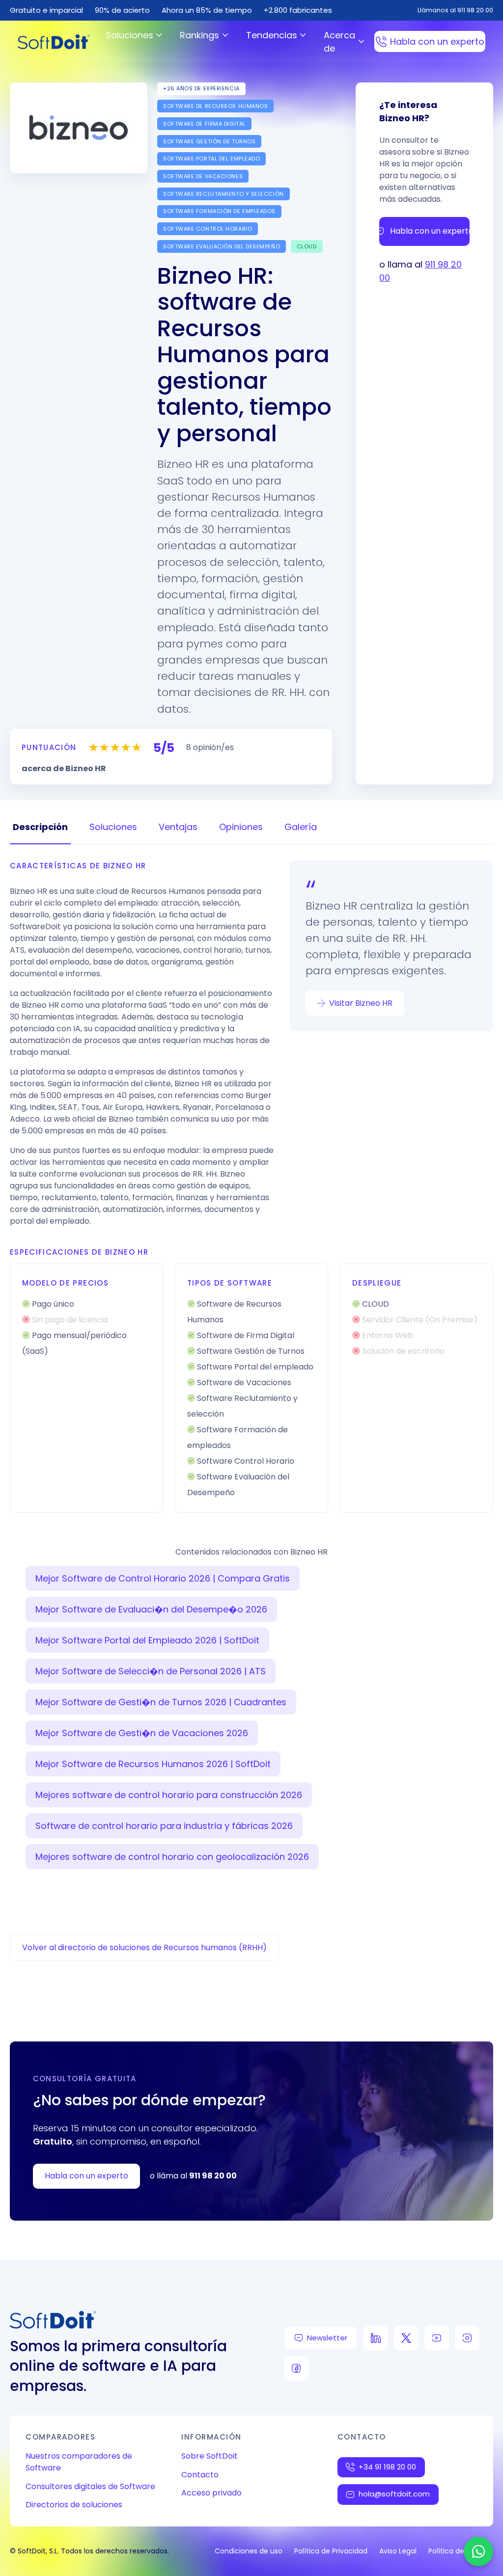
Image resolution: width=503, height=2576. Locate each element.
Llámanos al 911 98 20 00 (455, 10)
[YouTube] (437, 2338)
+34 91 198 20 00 (387, 2467)
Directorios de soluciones (74, 2505)
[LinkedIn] (376, 2338)
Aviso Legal (398, 2551)
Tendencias (272, 35)
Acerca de (339, 42)
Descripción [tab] (40, 827)
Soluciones (129, 35)
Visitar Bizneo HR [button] (361, 1003)
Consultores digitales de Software (90, 2486)
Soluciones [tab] (113, 827)
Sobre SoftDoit (210, 2456)
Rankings (199, 35)
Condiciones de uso (249, 2551)
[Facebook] (296, 2368)
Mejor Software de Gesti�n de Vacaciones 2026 (142, 1733)
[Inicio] (54, 42)
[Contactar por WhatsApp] (478, 2551)
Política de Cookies (461, 2551)
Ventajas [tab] (178, 827)
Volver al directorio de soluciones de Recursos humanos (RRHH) (144, 1947)
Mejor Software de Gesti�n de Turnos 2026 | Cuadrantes (161, 1702)
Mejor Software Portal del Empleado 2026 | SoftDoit (147, 1640)
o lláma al (193, 2176)
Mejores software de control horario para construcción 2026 (169, 1795)
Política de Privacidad (331, 2551)
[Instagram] (467, 2338)
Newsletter (327, 2338)
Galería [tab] (301, 827)
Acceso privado (211, 2493)
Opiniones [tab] (241, 827)
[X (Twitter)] (406, 2338)
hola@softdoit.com (394, 2494)
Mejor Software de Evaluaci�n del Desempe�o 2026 (151, 1609)
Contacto (200, 2475)
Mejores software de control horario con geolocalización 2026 (172, 1857)
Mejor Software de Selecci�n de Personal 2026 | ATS (151, 1671)
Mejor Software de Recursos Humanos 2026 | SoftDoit (153, 1764)
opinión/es (210, 747)
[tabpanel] (251, 1187)
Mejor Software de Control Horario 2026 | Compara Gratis (163, 1578)
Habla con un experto (437, 41)
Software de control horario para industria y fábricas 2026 (164, 1826)
